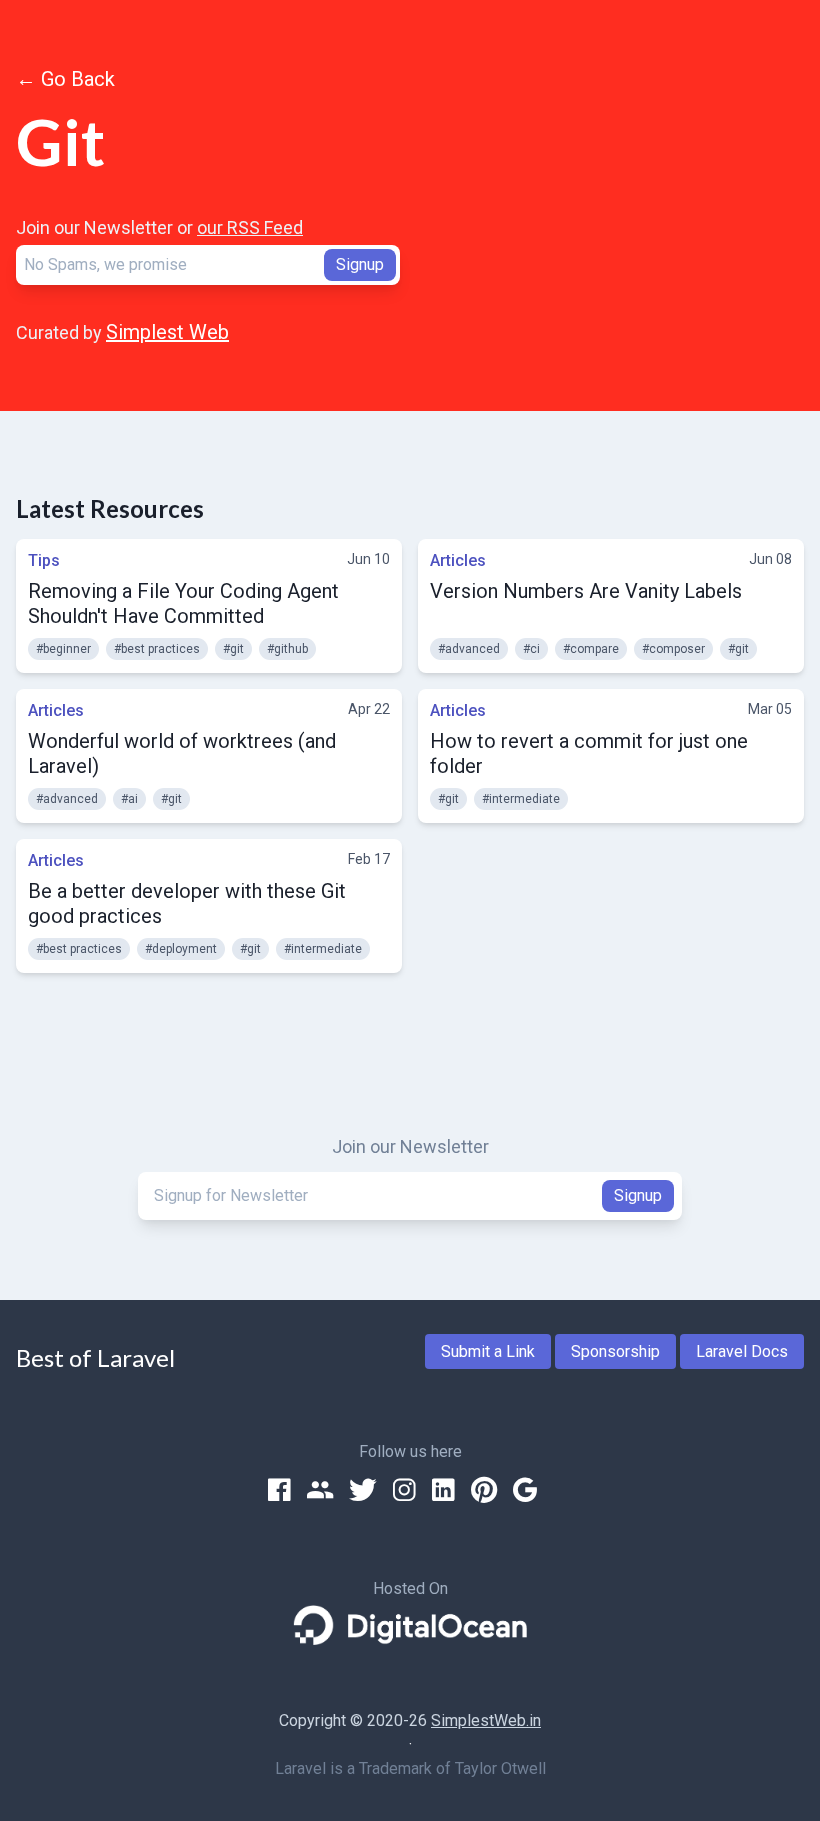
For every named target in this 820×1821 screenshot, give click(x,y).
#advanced (469, 649)
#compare (591, 649)
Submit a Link (488, 1351)
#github (287, 649)
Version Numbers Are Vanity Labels (586, 591)
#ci (531, 649)
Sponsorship (615, 1351)
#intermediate (521, 799)
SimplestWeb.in (486, 1720)
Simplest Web (167, 332)
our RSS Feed (250, 227)
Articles (458, 560)
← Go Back (65, 79)
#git (233, 649)
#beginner (63, 649)
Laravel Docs (742, 1351)
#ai (129, 799)
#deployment (181, 949)
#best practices (157, 649)
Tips (44, 560)
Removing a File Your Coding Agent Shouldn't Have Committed (183, 603)
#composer (673, 649)
